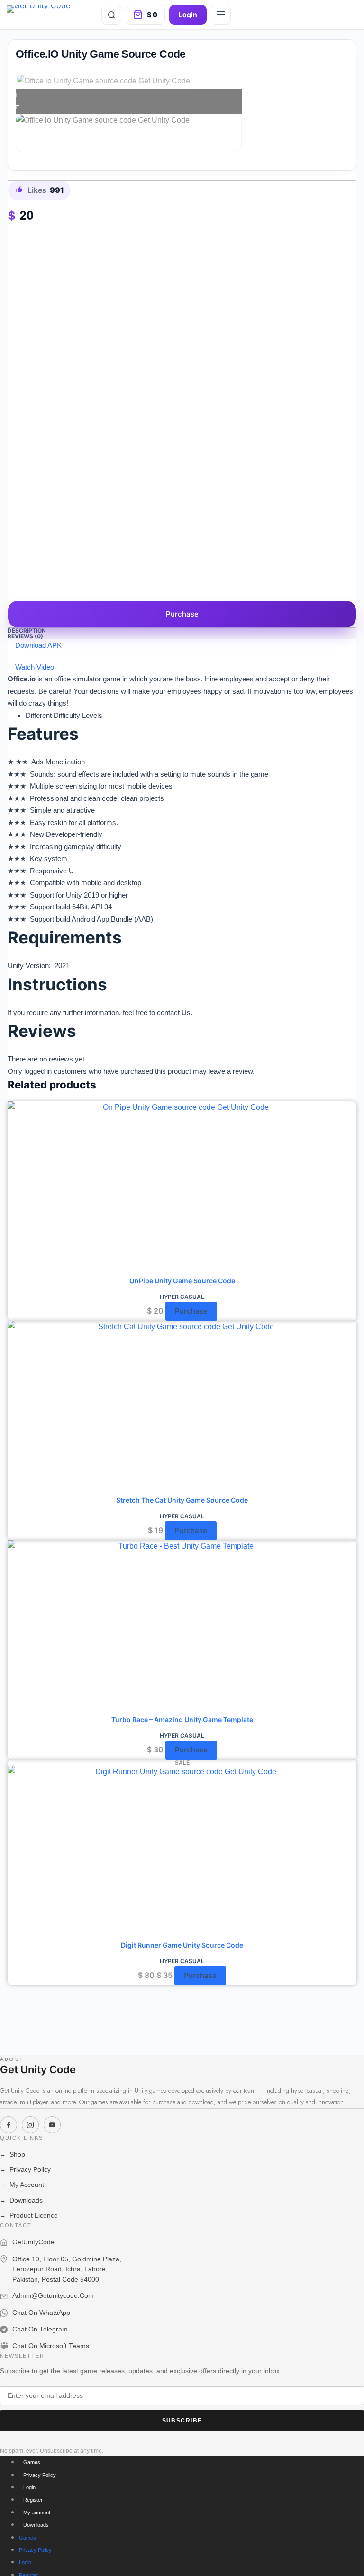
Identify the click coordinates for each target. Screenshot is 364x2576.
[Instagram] (30, 2125)
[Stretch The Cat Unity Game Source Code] (182, 1408)
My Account (22, 2185)
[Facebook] (9, 2125)
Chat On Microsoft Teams (51, 2346)
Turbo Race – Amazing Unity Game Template (182, 1719)
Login (188, 14)
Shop (13, 2154)
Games (32, 2462)
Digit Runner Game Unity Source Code (182, 1945)
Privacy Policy (25, 2170)
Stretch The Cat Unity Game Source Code (182, 1500)
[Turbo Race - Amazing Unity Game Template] (182, 1627)
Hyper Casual (182, 1297)
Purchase (182, 614)
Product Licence (29, 2216)
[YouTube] (52, 2125)
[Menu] (221, 15)
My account (37, 2513)
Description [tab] (27, 630)
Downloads (21, 2200)
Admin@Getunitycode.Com (53, 2296)
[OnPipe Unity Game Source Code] (182, 1188)
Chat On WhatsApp (41, 2313)
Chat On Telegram (40, 2329)
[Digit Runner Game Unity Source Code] (182, 1853)
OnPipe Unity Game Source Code (182, 1281)
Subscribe (182, 2421)
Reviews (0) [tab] (25, 636)
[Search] (111, 15)
